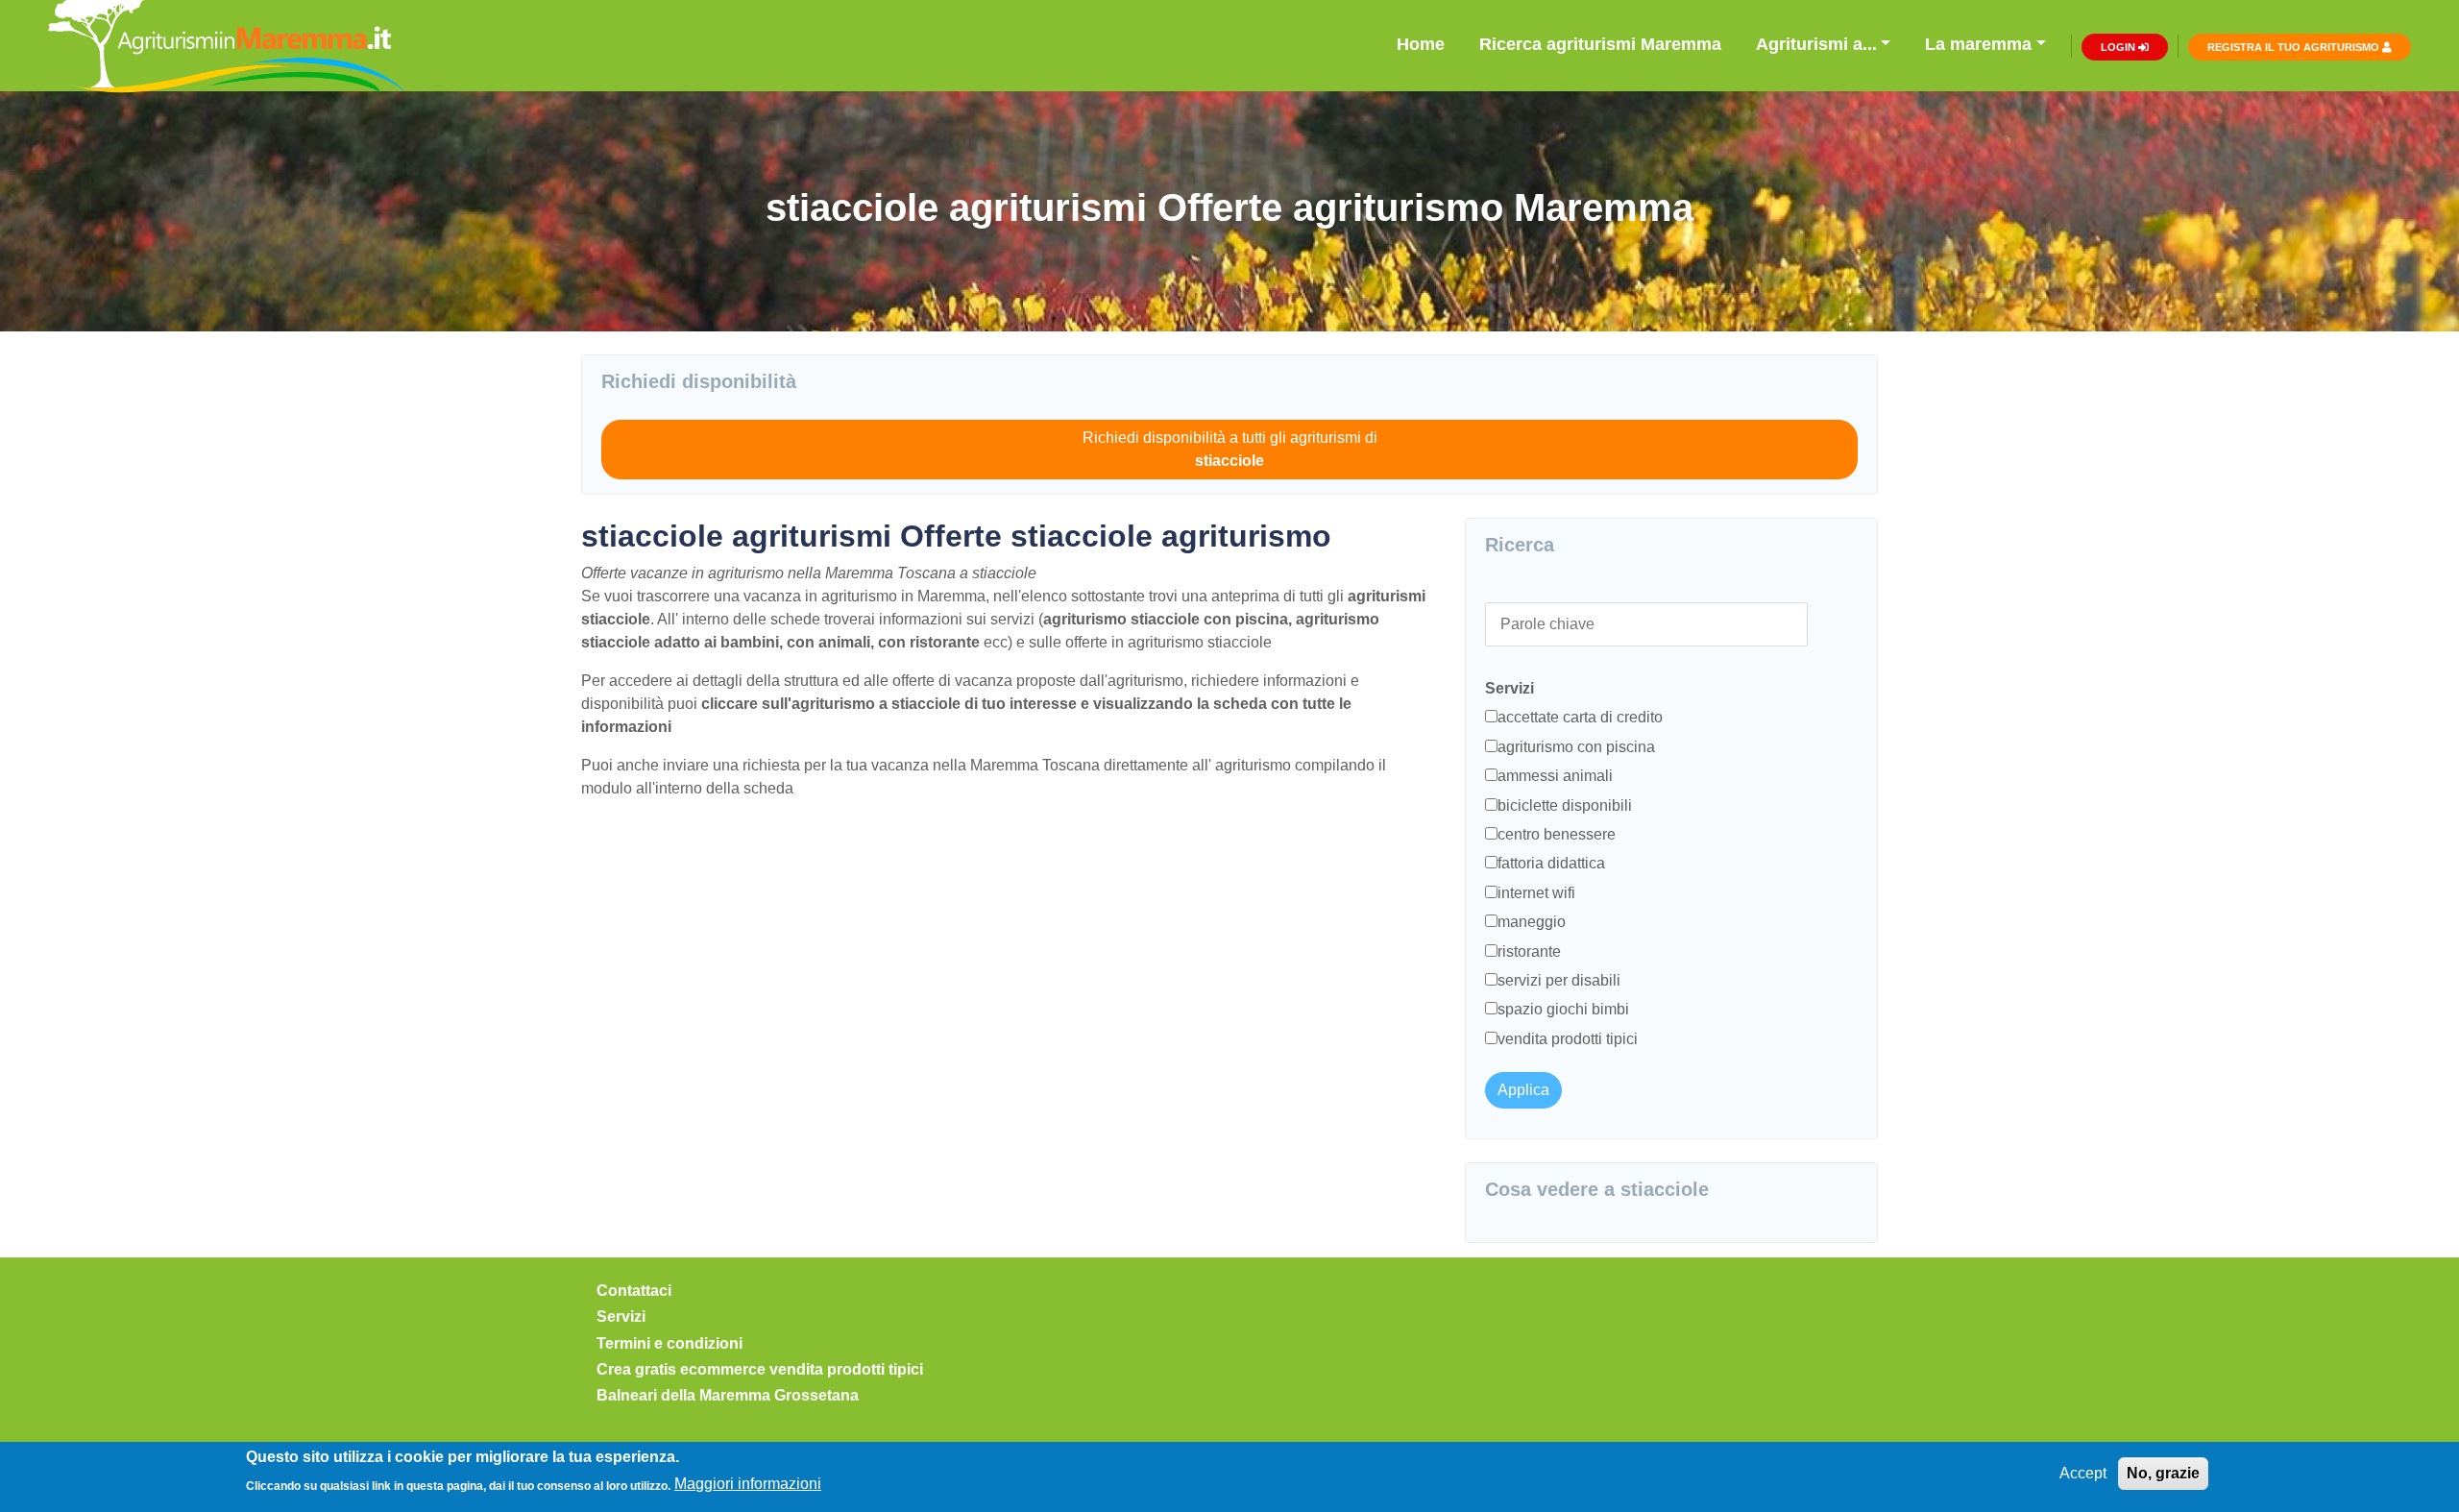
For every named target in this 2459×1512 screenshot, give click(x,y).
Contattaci (634, 1291)
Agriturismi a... (1816, 44)
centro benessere (1557, 834)
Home (1421, 44)
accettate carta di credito (1580, 717)
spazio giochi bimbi (1563, 1009)
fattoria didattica (1551, 863)
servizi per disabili (1559, 980)
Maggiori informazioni (748, 1484)
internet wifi (1536, 893)
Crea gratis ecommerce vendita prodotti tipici (760, 1369)
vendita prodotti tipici (1568, 1039)
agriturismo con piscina (1576, 747)
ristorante (1529, 951)
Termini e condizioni (670, 1343)
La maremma (1978, 44)
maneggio (1532, 922)
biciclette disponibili (1565, 805)
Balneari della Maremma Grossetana (728, 1395)
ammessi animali (1555, 776)
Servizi (621, 1317)
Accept (2083, 1473)
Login (2119, 47)
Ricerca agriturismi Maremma (1600, 44)
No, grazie (2163, 1473)
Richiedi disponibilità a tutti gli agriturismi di (1230, 449)
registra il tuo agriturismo (2295, 47)
